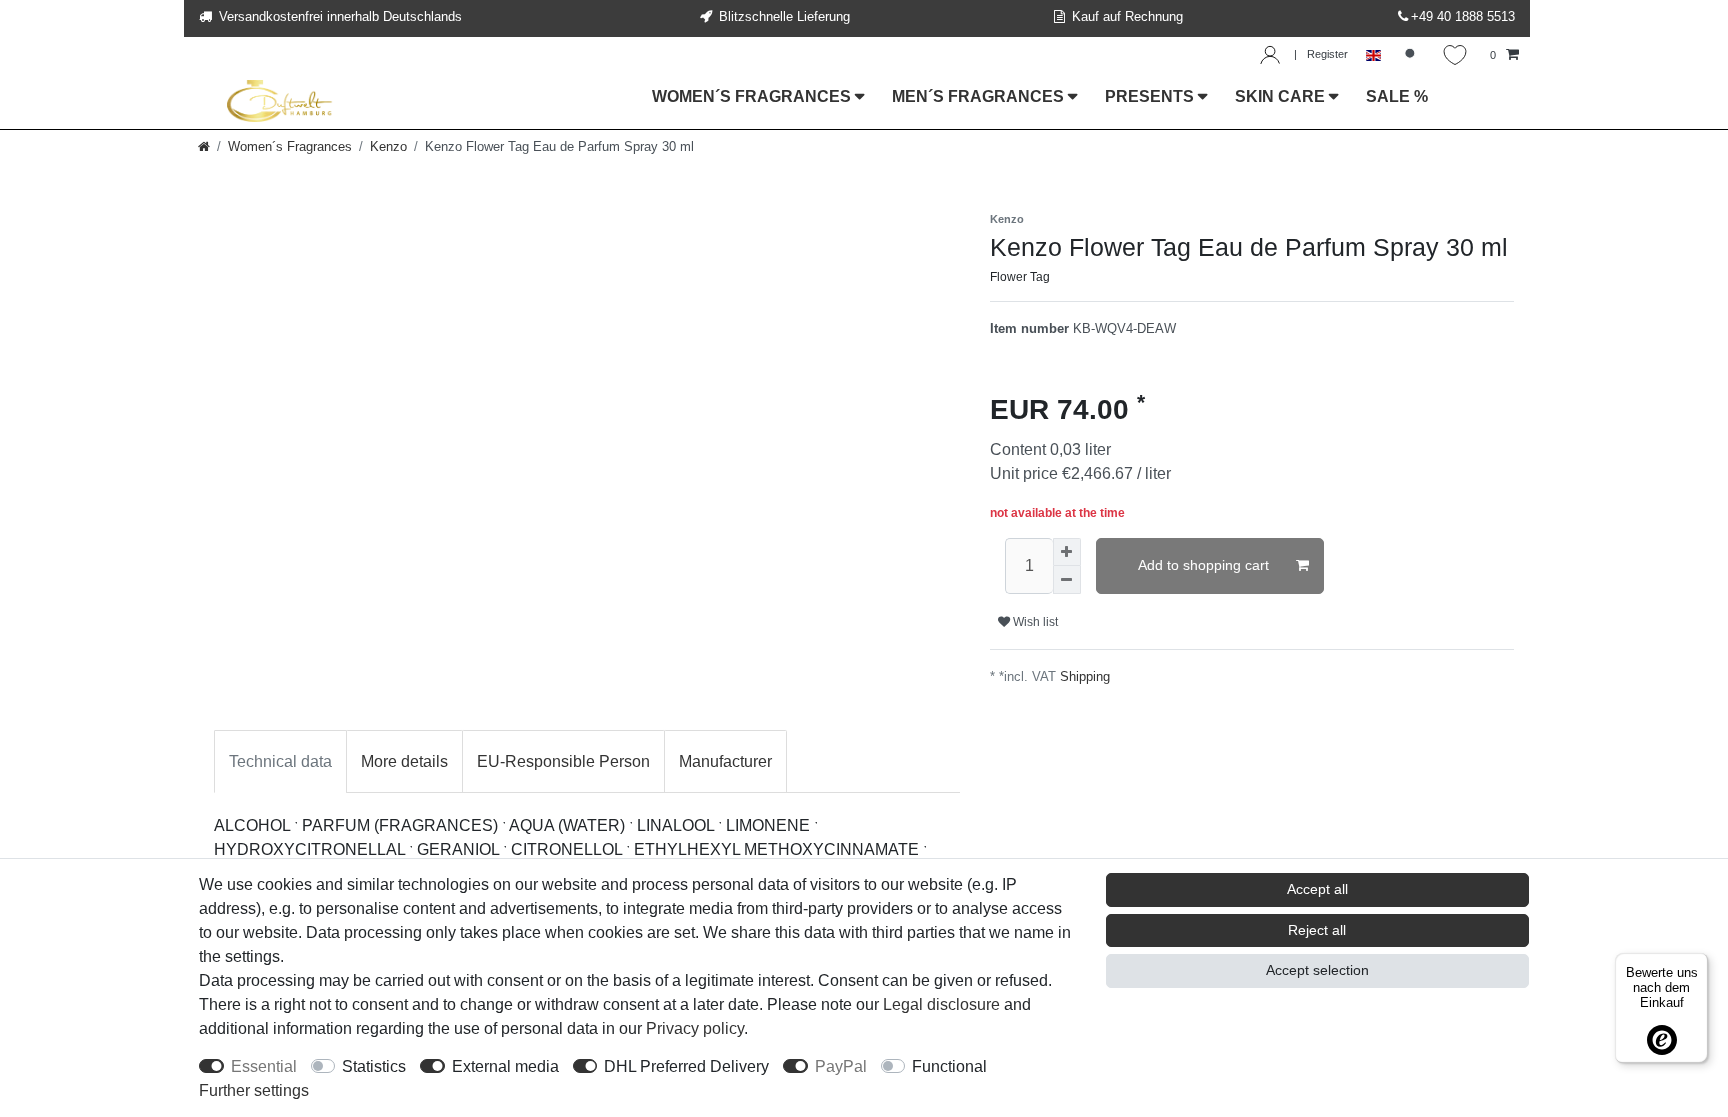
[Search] (1412, 55)
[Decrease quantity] (1067, 580)
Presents (1151, 96)
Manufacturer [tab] (725, 761)
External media (505, 1066)
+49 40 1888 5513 (1463, 16)
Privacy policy (695, 1028)
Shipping (1085, 676)
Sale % (1397, 96)
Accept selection (1317, 970)
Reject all (1317, 930)
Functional (949, 1066)
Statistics (374, 1066)
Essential (264, 1066)
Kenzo (388, 146)
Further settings (254, 1090)
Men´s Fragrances (980, 96)
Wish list (1034, 622)
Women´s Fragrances (753, 96)
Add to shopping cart (1203, 565)
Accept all (1317, 889)
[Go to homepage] (204, 146)
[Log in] (1270, 55)
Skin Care (1282, 96)
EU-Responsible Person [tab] (563, 761)
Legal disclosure (941, 1004)
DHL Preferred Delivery (686, 1066)
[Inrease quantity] (1067, 552)
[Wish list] (1455, 55)
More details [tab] (404, 761)
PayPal (841, 1066)
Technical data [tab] (280, 761)
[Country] (1373, 55)
